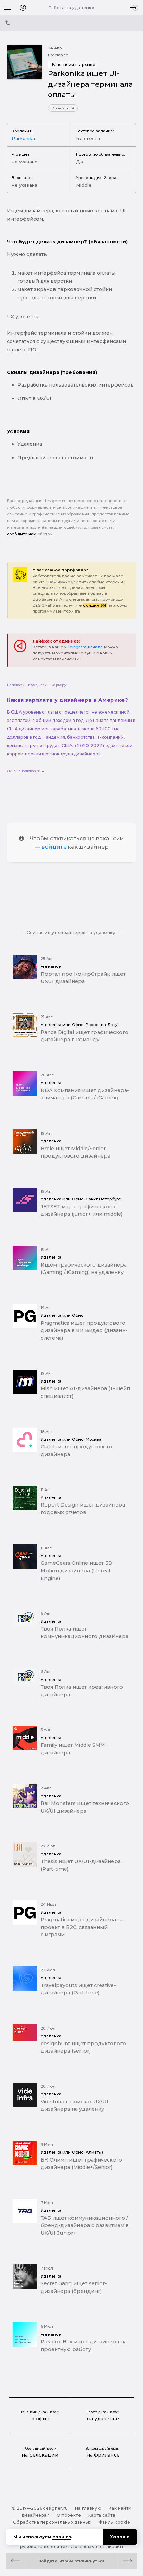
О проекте (69, 2515)
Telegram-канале (85, 647)
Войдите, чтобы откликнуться (71, 2561)
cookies (62, 2537)
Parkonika (23, 138)
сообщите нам (22, 534)
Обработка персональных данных (52, 2522)
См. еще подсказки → (26, 771)
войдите (54, 847)
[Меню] (8, 8)
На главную (88, 2508)
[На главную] (23, 8)
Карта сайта (102, 2515)
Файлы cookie (114, 2522)
